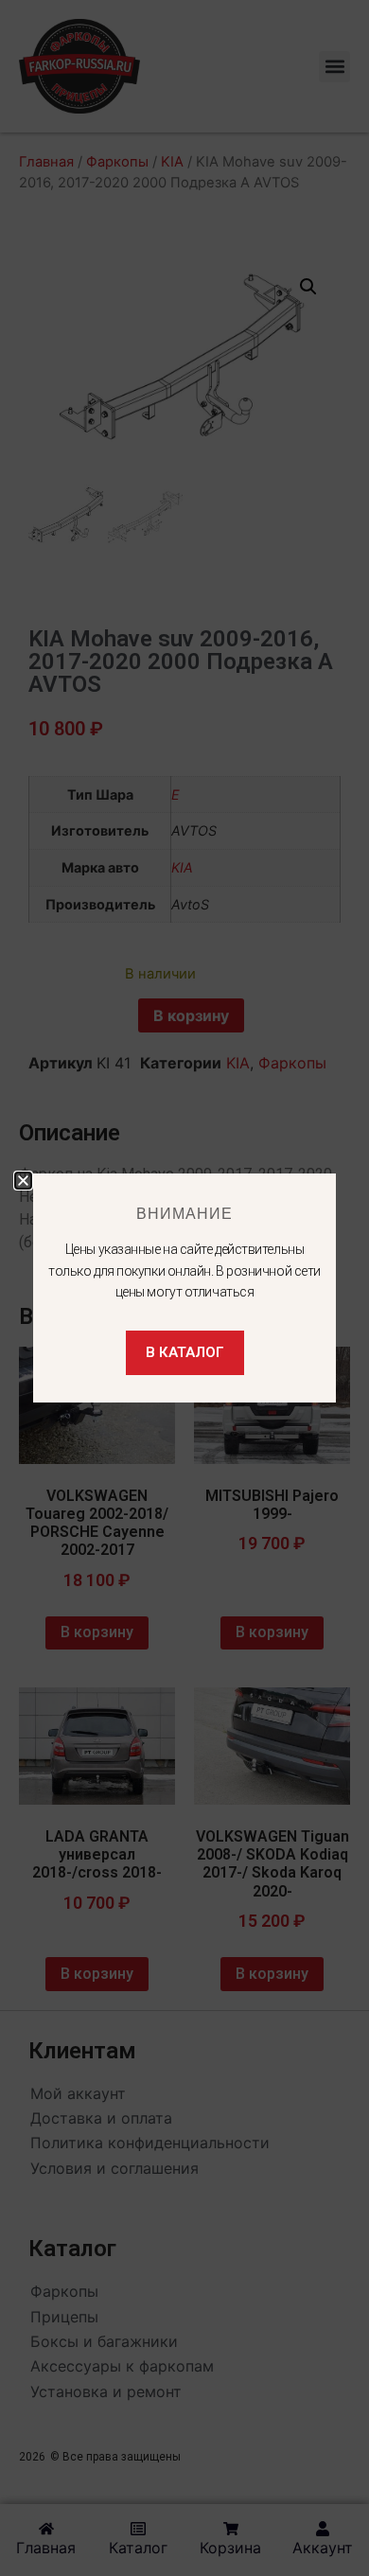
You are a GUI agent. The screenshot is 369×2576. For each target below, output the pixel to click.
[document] (184, 1288)
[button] (23, 1181)
